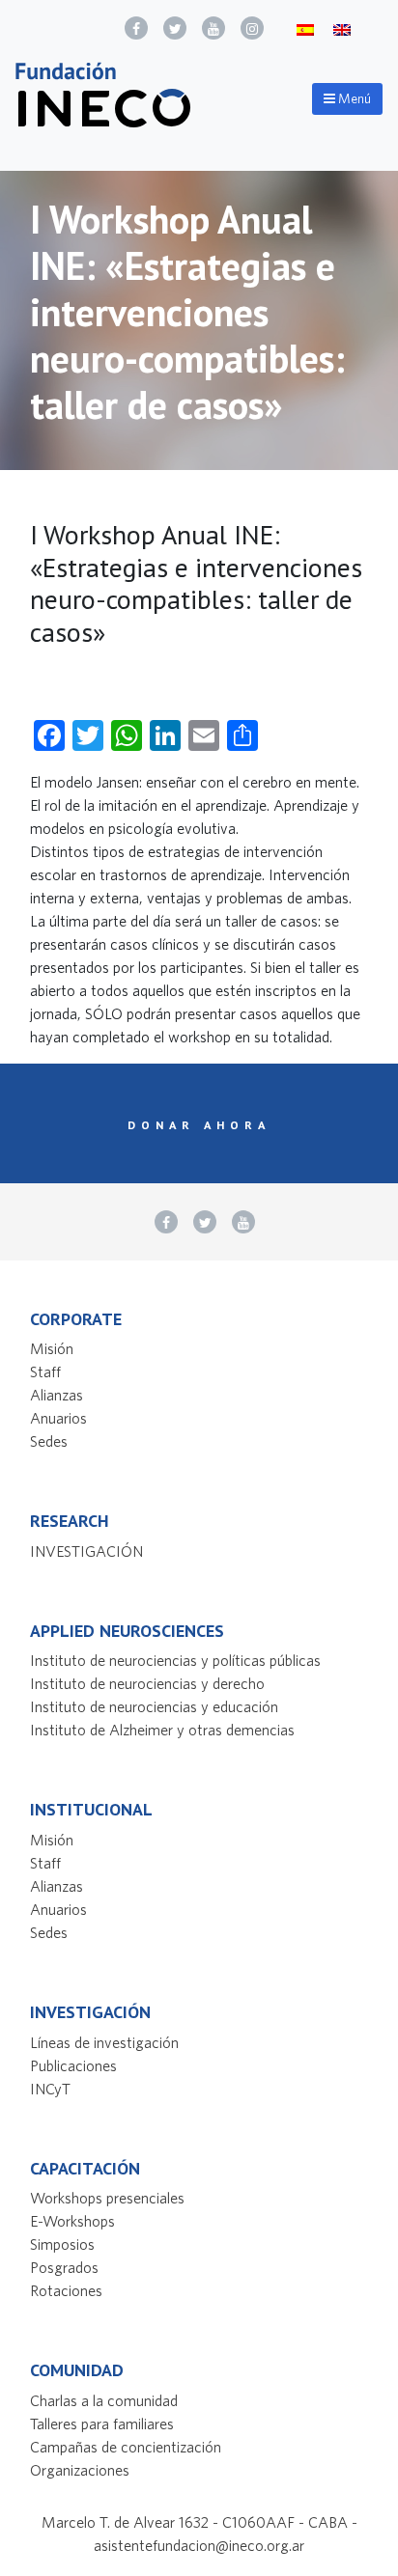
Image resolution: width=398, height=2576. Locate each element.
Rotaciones (66, 2290)
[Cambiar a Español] (305, 28)
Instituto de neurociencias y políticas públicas (175, 1660)
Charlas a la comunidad (104, 2400)
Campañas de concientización (126, 2447)
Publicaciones (73, 2065)
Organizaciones (80, 2470)
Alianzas (57, 1395)
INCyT (50, 2089)
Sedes (49, 1441)
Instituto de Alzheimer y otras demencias (162, 1730)
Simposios (62, 2244)
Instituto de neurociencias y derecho (147, 1683)
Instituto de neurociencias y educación (154, 1706)
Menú (353, 98)
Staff (45, 1371)
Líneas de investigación (104, 2042)
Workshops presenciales (107, 2198)
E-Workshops (72, 2221)
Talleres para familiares (102, 2424)
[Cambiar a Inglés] (342, 28)
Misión (52, 1348)
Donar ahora (199, 1124)
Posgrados (64, 2267)
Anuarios (58, 1418)
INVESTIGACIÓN (86, 1551)
